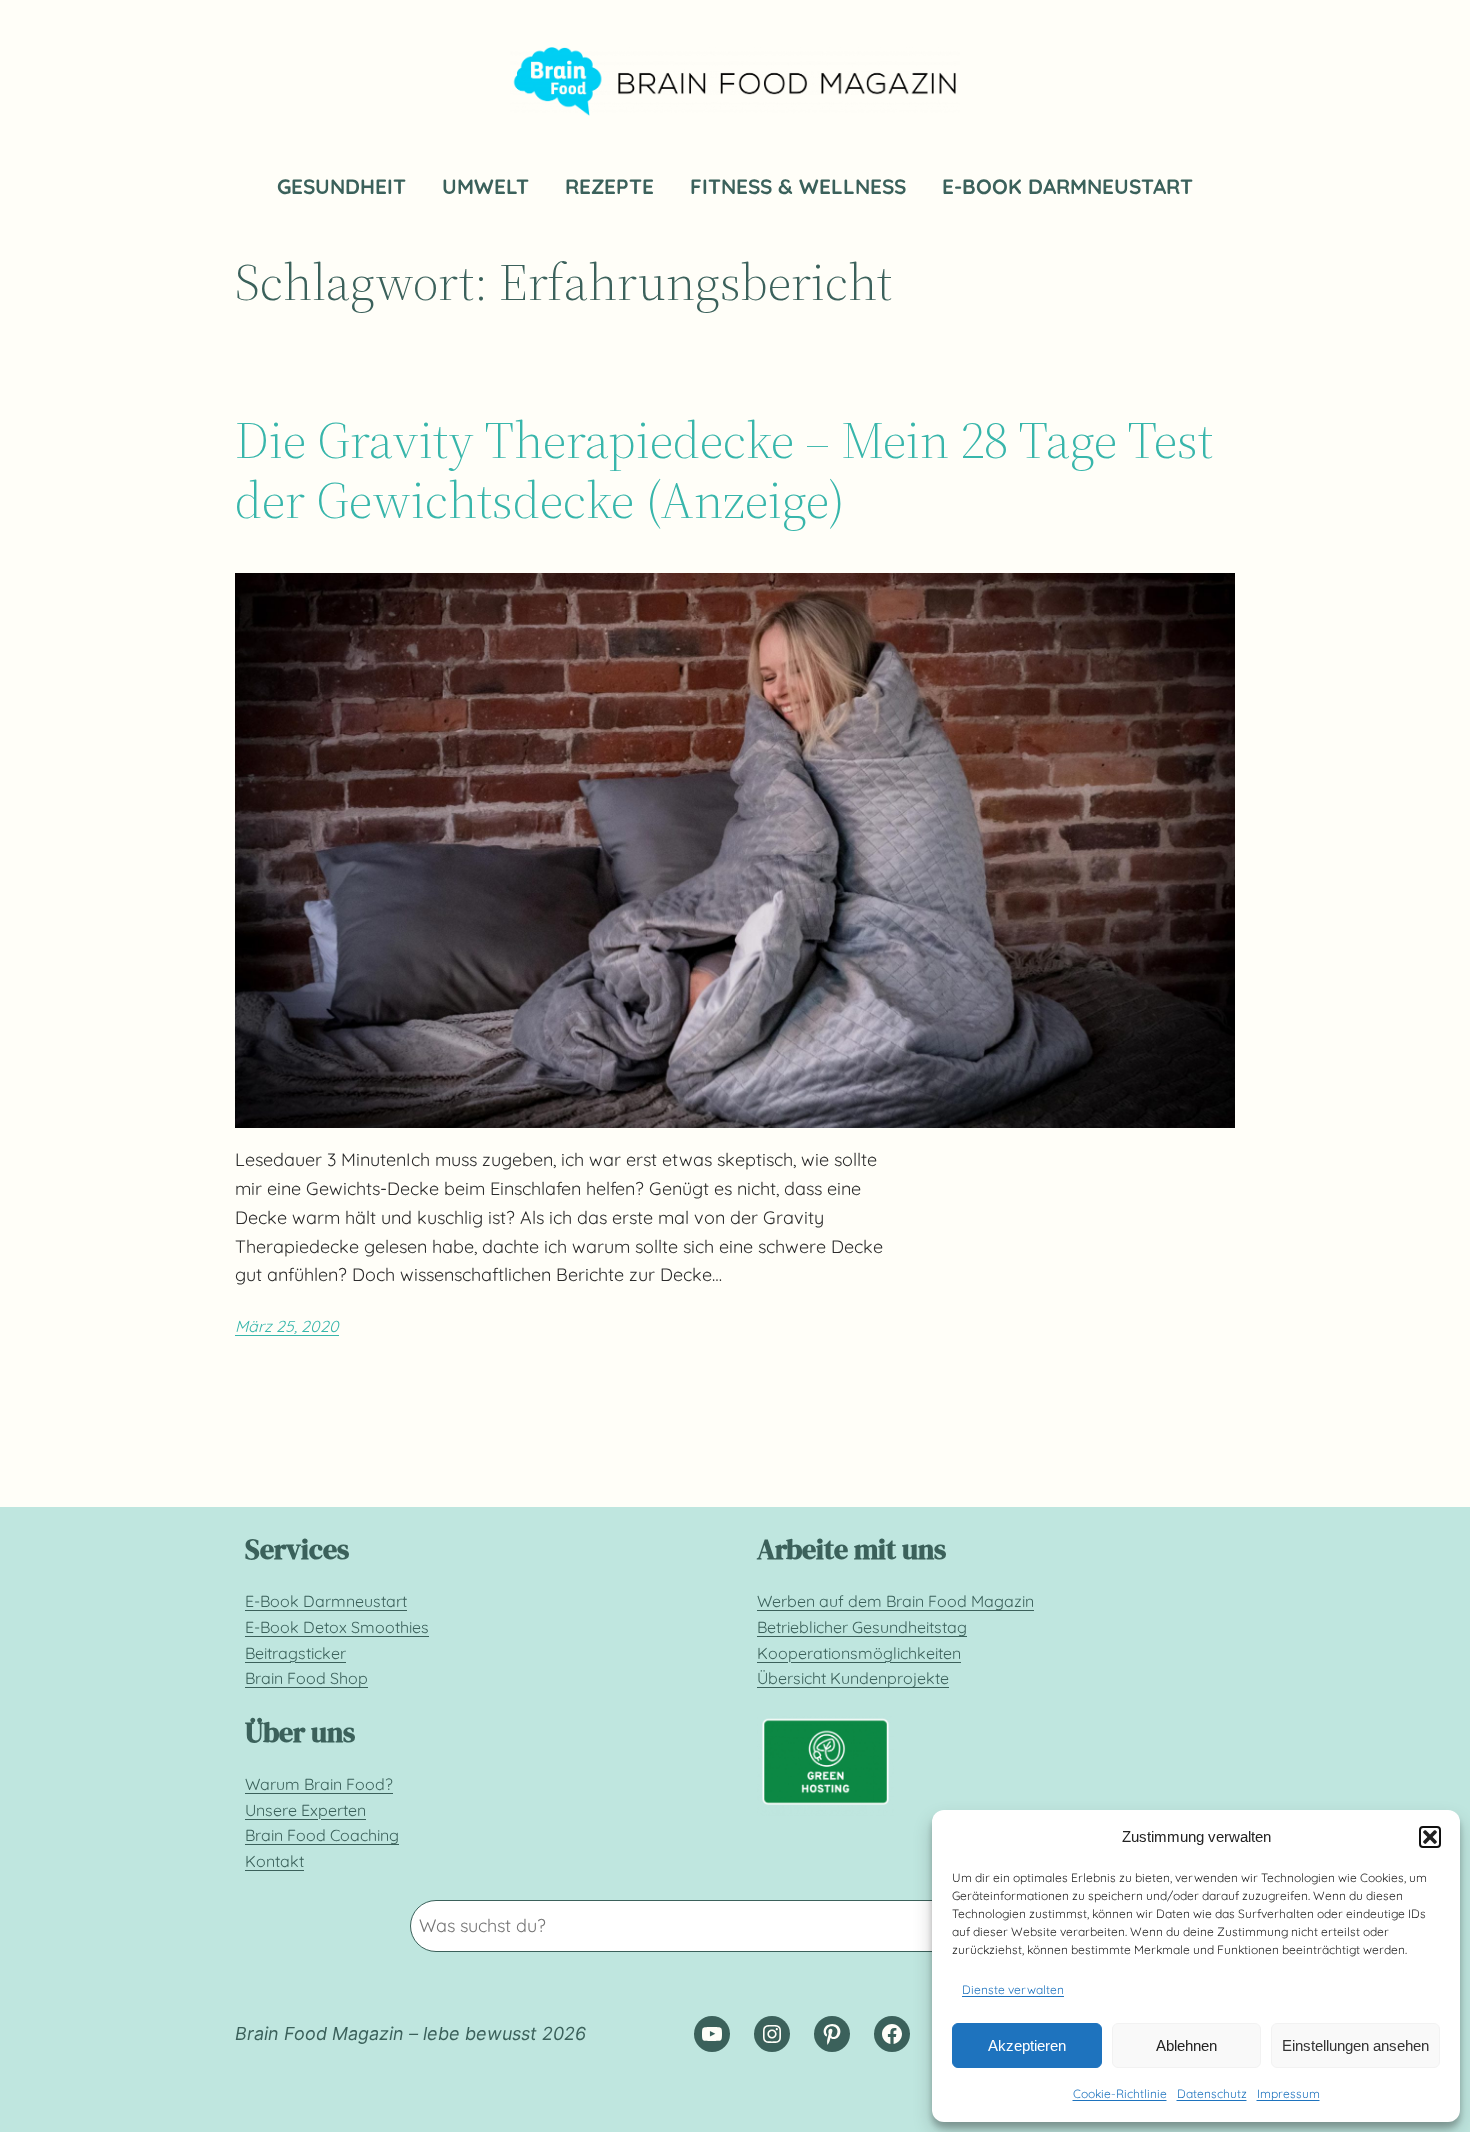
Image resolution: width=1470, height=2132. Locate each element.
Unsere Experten (305, 1810)
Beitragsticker (295, 1653)
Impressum (1288, 2093)
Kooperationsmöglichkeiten (859, 1653)
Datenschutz (1212, 2093)
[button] (1430, 1837)
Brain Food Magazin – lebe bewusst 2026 (410, 2033)
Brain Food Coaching (322, 1835)
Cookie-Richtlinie (1120, 2093)
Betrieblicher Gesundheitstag (862, 1627)
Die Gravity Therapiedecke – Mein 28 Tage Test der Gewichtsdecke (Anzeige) (724, 470)
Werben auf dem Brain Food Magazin (895, 1601)
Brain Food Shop (306, 1678)
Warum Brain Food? (319, 1784)
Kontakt (274, 1861)
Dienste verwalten (1013, 1989)
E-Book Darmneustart (326, 1601)
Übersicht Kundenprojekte (853, 1678)
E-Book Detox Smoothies (337, 1627)
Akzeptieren (1027, 2045)
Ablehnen (1186, 2045)
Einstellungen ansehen (1355, 2045)
